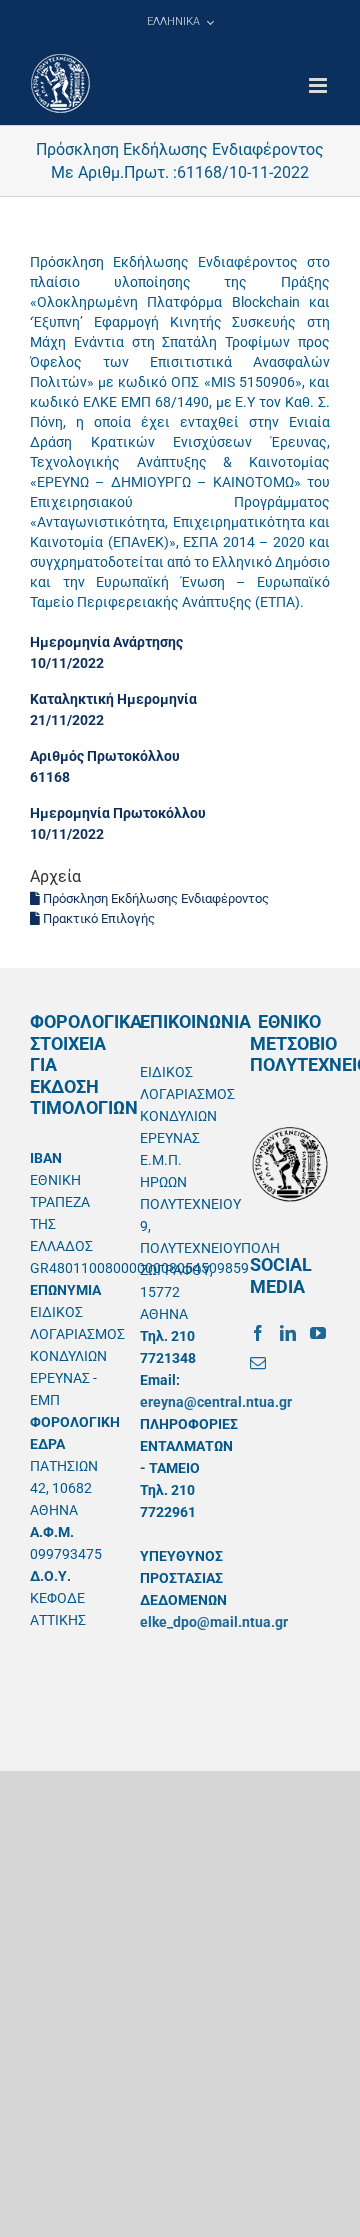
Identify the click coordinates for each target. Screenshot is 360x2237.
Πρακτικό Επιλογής (97, 918)
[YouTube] (318, 1333)
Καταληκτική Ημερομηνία (113, 699)
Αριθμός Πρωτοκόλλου (105, 756)
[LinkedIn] (288, 1333)
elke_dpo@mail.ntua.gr (214, 1622)
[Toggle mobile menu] (319, 85)
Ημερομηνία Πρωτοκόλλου (118, 813)
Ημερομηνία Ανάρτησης (106, 642)
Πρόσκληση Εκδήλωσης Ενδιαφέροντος (154, 898)
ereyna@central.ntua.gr (216, 1402)
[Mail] (258, 1363)
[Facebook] (258, 1333)
